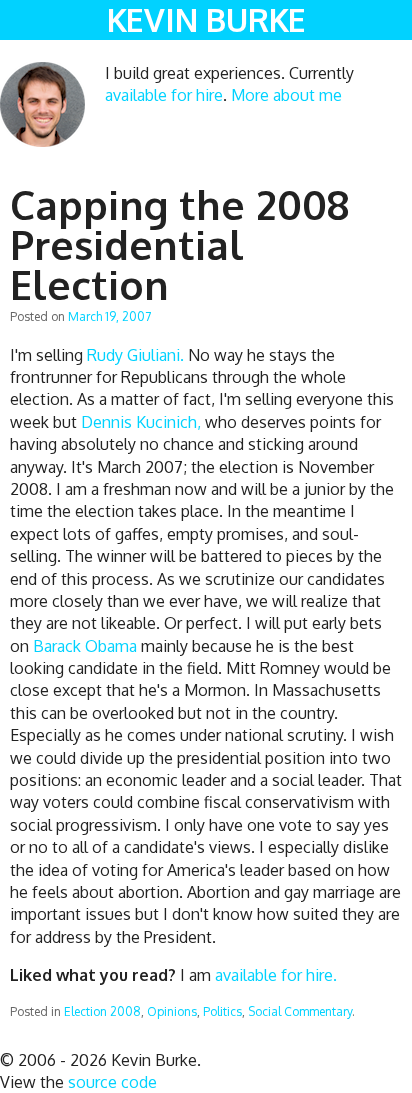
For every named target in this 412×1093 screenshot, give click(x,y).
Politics (222, 1011)
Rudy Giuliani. (135, 355)
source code (112, 1082)
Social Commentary (300, 1011)
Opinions (172, 1011)
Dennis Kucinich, (141, 422)
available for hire (164, 95)
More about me (286, 95)
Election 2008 (102, 1011)
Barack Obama (85, 646)
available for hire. (276, 975)
